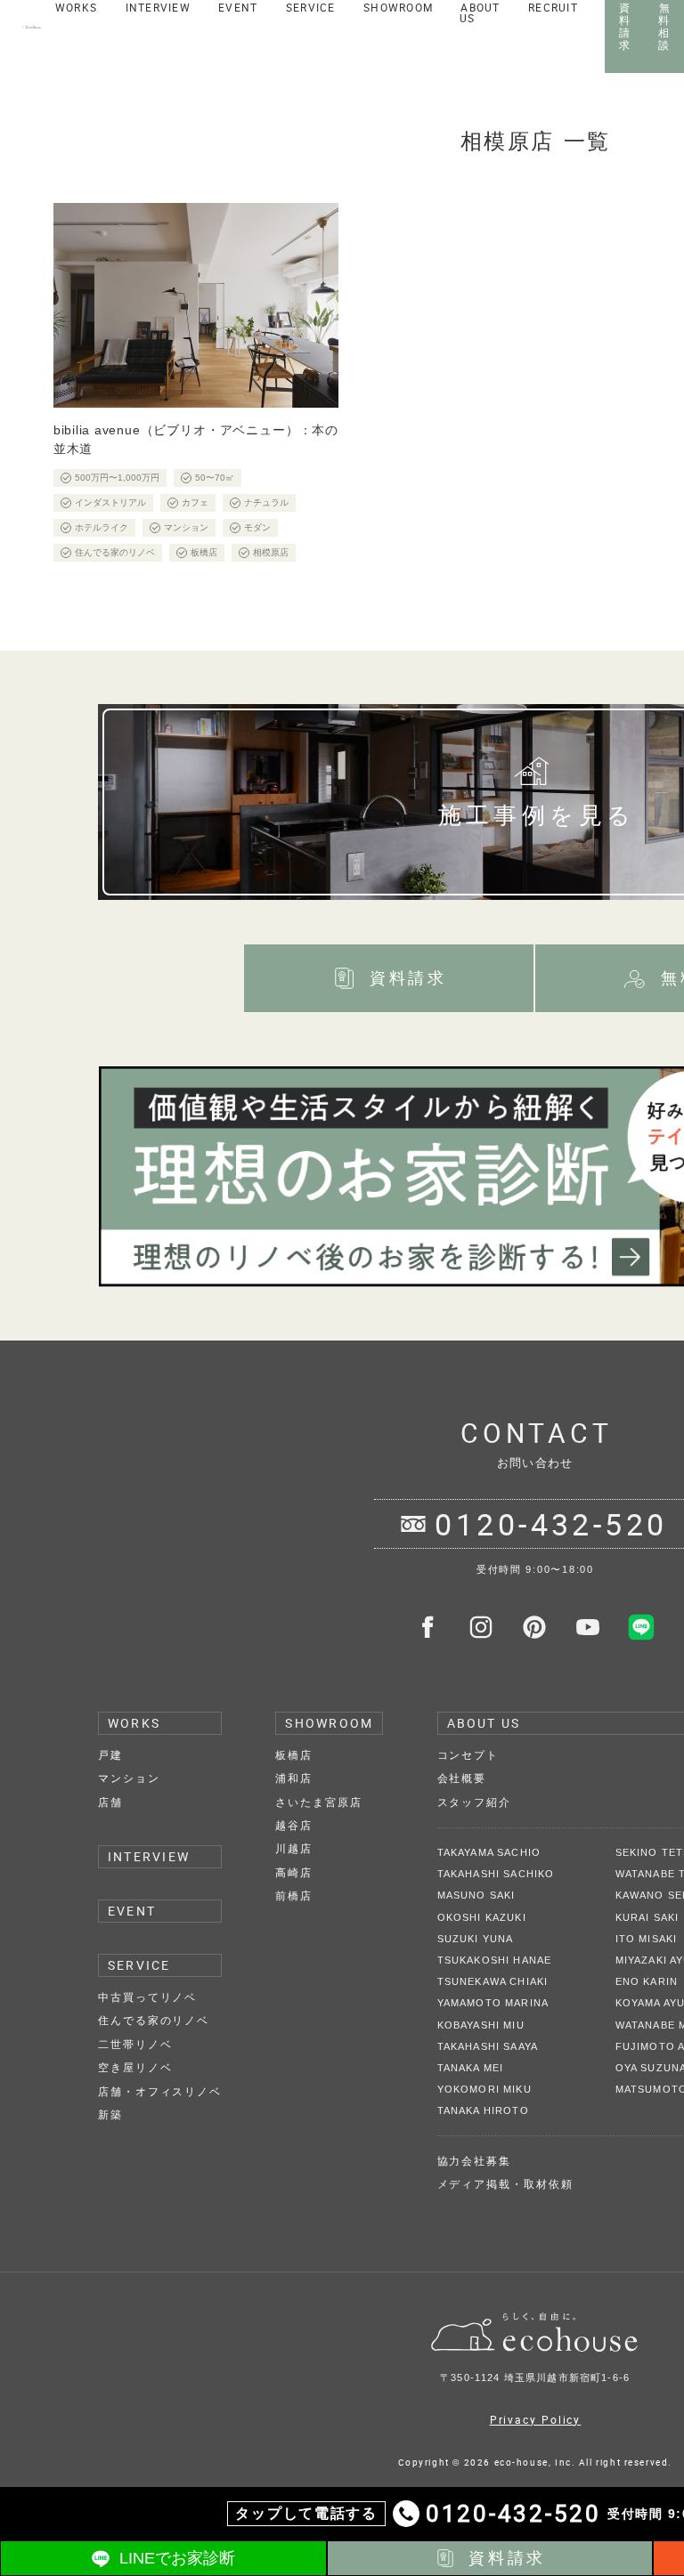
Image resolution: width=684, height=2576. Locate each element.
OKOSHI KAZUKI (482, 1917)
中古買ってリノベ (147, 1997)
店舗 (110, 1802)
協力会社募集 (474, 2161)
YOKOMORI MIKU (484, 2089)
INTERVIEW (149, 1856)
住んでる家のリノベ (154, 2021)
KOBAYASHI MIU (481, 2025)
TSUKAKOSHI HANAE (495, 1960)
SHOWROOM (329, 1723)
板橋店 (294, 1755)
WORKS (134, 1723)
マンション (129, 1778)
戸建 (110, 1755)
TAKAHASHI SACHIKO (496, 1874)
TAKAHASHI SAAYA (488, 2046)
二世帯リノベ (135, 2045)
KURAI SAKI (647, 1917)
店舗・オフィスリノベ (160, 2092)
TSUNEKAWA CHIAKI (493, 1981)
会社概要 (462, 1778)
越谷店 (294, 1826)
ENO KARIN (647, 1981)
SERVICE (139, 1965)
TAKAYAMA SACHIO (489, 1852)
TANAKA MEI (471, 2068)
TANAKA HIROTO (483, 2110)
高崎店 (294, 1873)
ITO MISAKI (647, 1939)
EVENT (132, 1911)
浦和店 (294, 1778)
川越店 (294, 1849)
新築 (110, 2115)
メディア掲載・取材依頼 (505, 2184)
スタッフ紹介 (474, 1802)
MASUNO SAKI (476, 1895)
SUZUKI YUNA (476, 1939)
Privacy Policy (536, 2419)
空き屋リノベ (135, 2068)
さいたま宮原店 (318, 1802)
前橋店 (294, 1896)
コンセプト (468, 1755)
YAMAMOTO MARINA (493, 2003)
